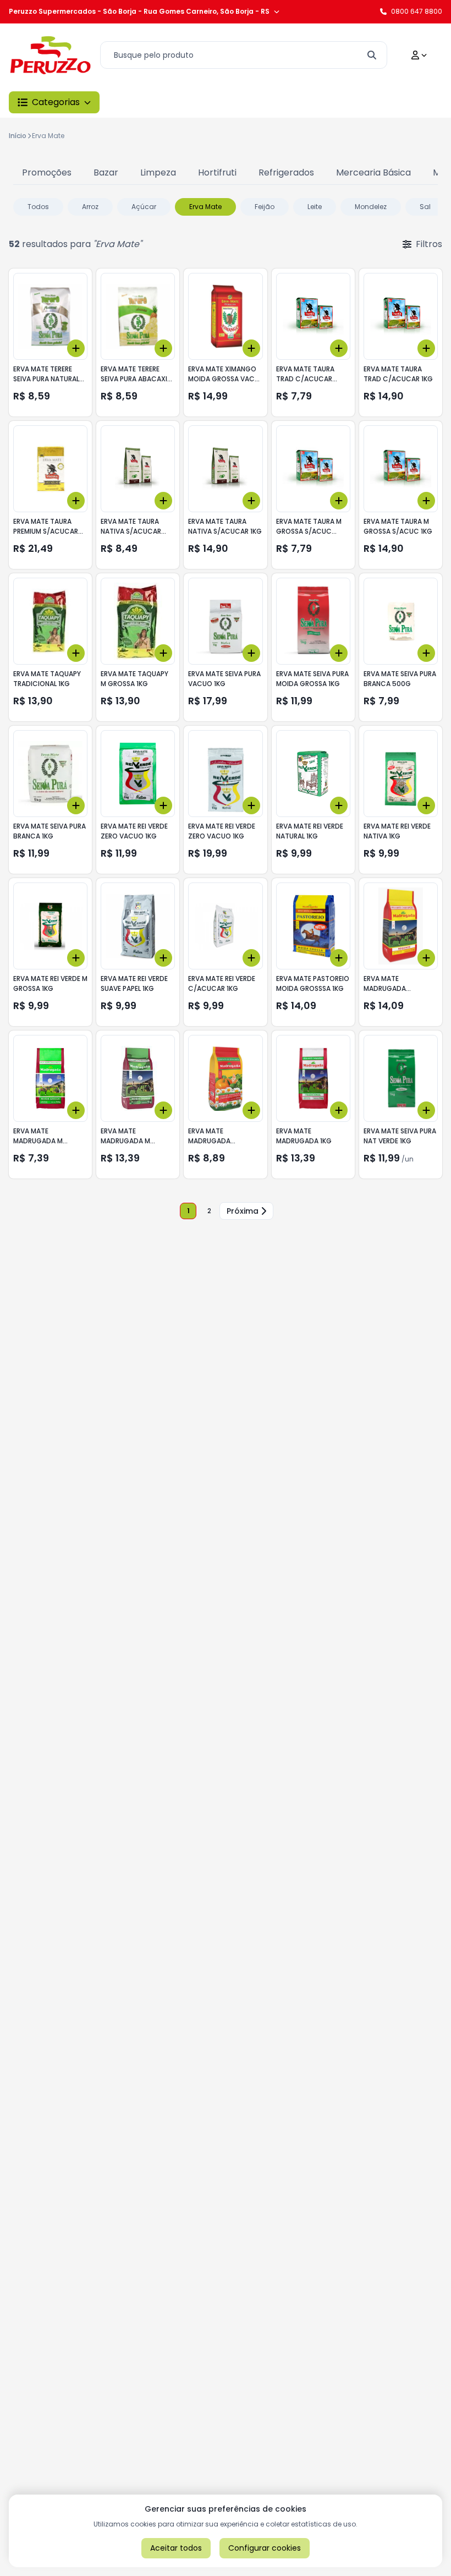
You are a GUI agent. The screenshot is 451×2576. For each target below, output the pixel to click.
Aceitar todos (176, 2548)
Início (18, 136)
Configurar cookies (265, 2548)
